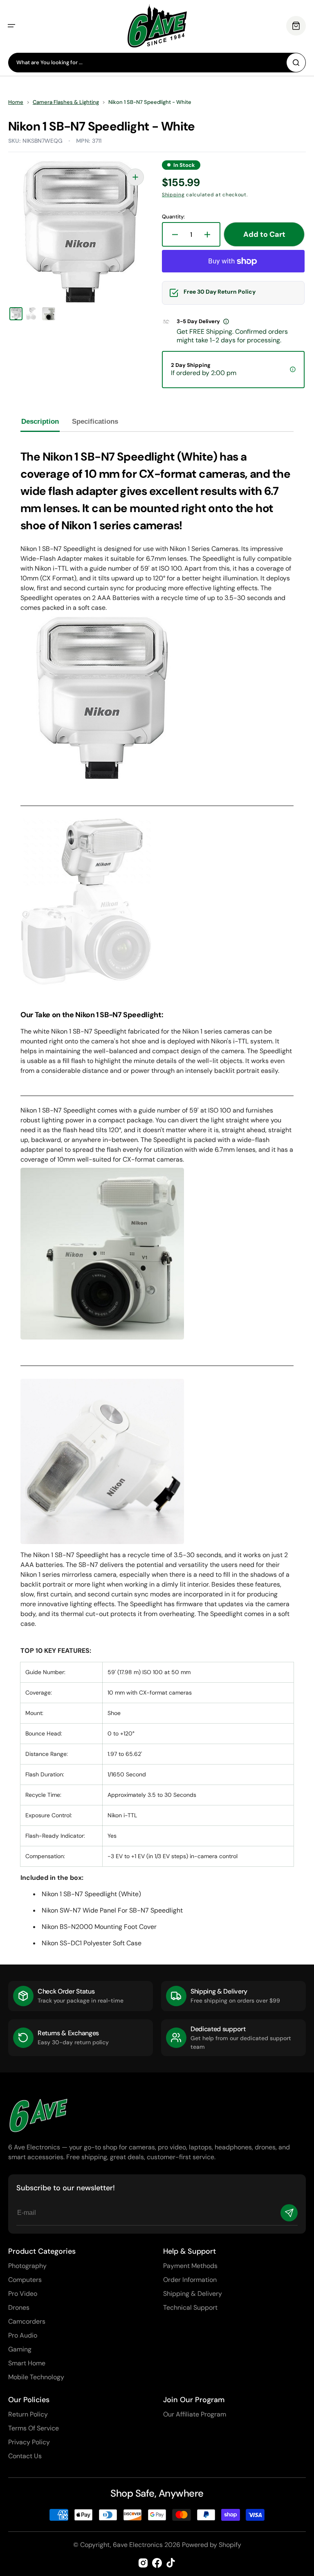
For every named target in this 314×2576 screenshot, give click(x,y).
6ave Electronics (138, 2545)
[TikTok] (171, 2563)
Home (16, 102)
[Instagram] (143, 2563)
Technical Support (190, 2307)
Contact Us (25, 2456)
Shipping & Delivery (193, 2294)
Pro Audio (23, 2335)
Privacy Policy (29, 2442)
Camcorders (27, 2321)
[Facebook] (157, 2563)
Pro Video (23, 2294)
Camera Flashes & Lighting (66, 102)
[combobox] (157, 63)
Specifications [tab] (95, 421)
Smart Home (27, 2363)
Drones (19, 2307)
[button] (11, 26)
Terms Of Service (34, 2428)
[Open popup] (226, 321)
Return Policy (28, 2414)
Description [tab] (40, 421)
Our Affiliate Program (195, 2414)
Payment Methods (190, 2266)
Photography (27, 2266)
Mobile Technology (36, 2377)
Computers (25, 2280)
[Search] (296, 63)
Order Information (190, 2280)
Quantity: (173, 217)
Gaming (20, 2349)
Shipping (173, 195)
